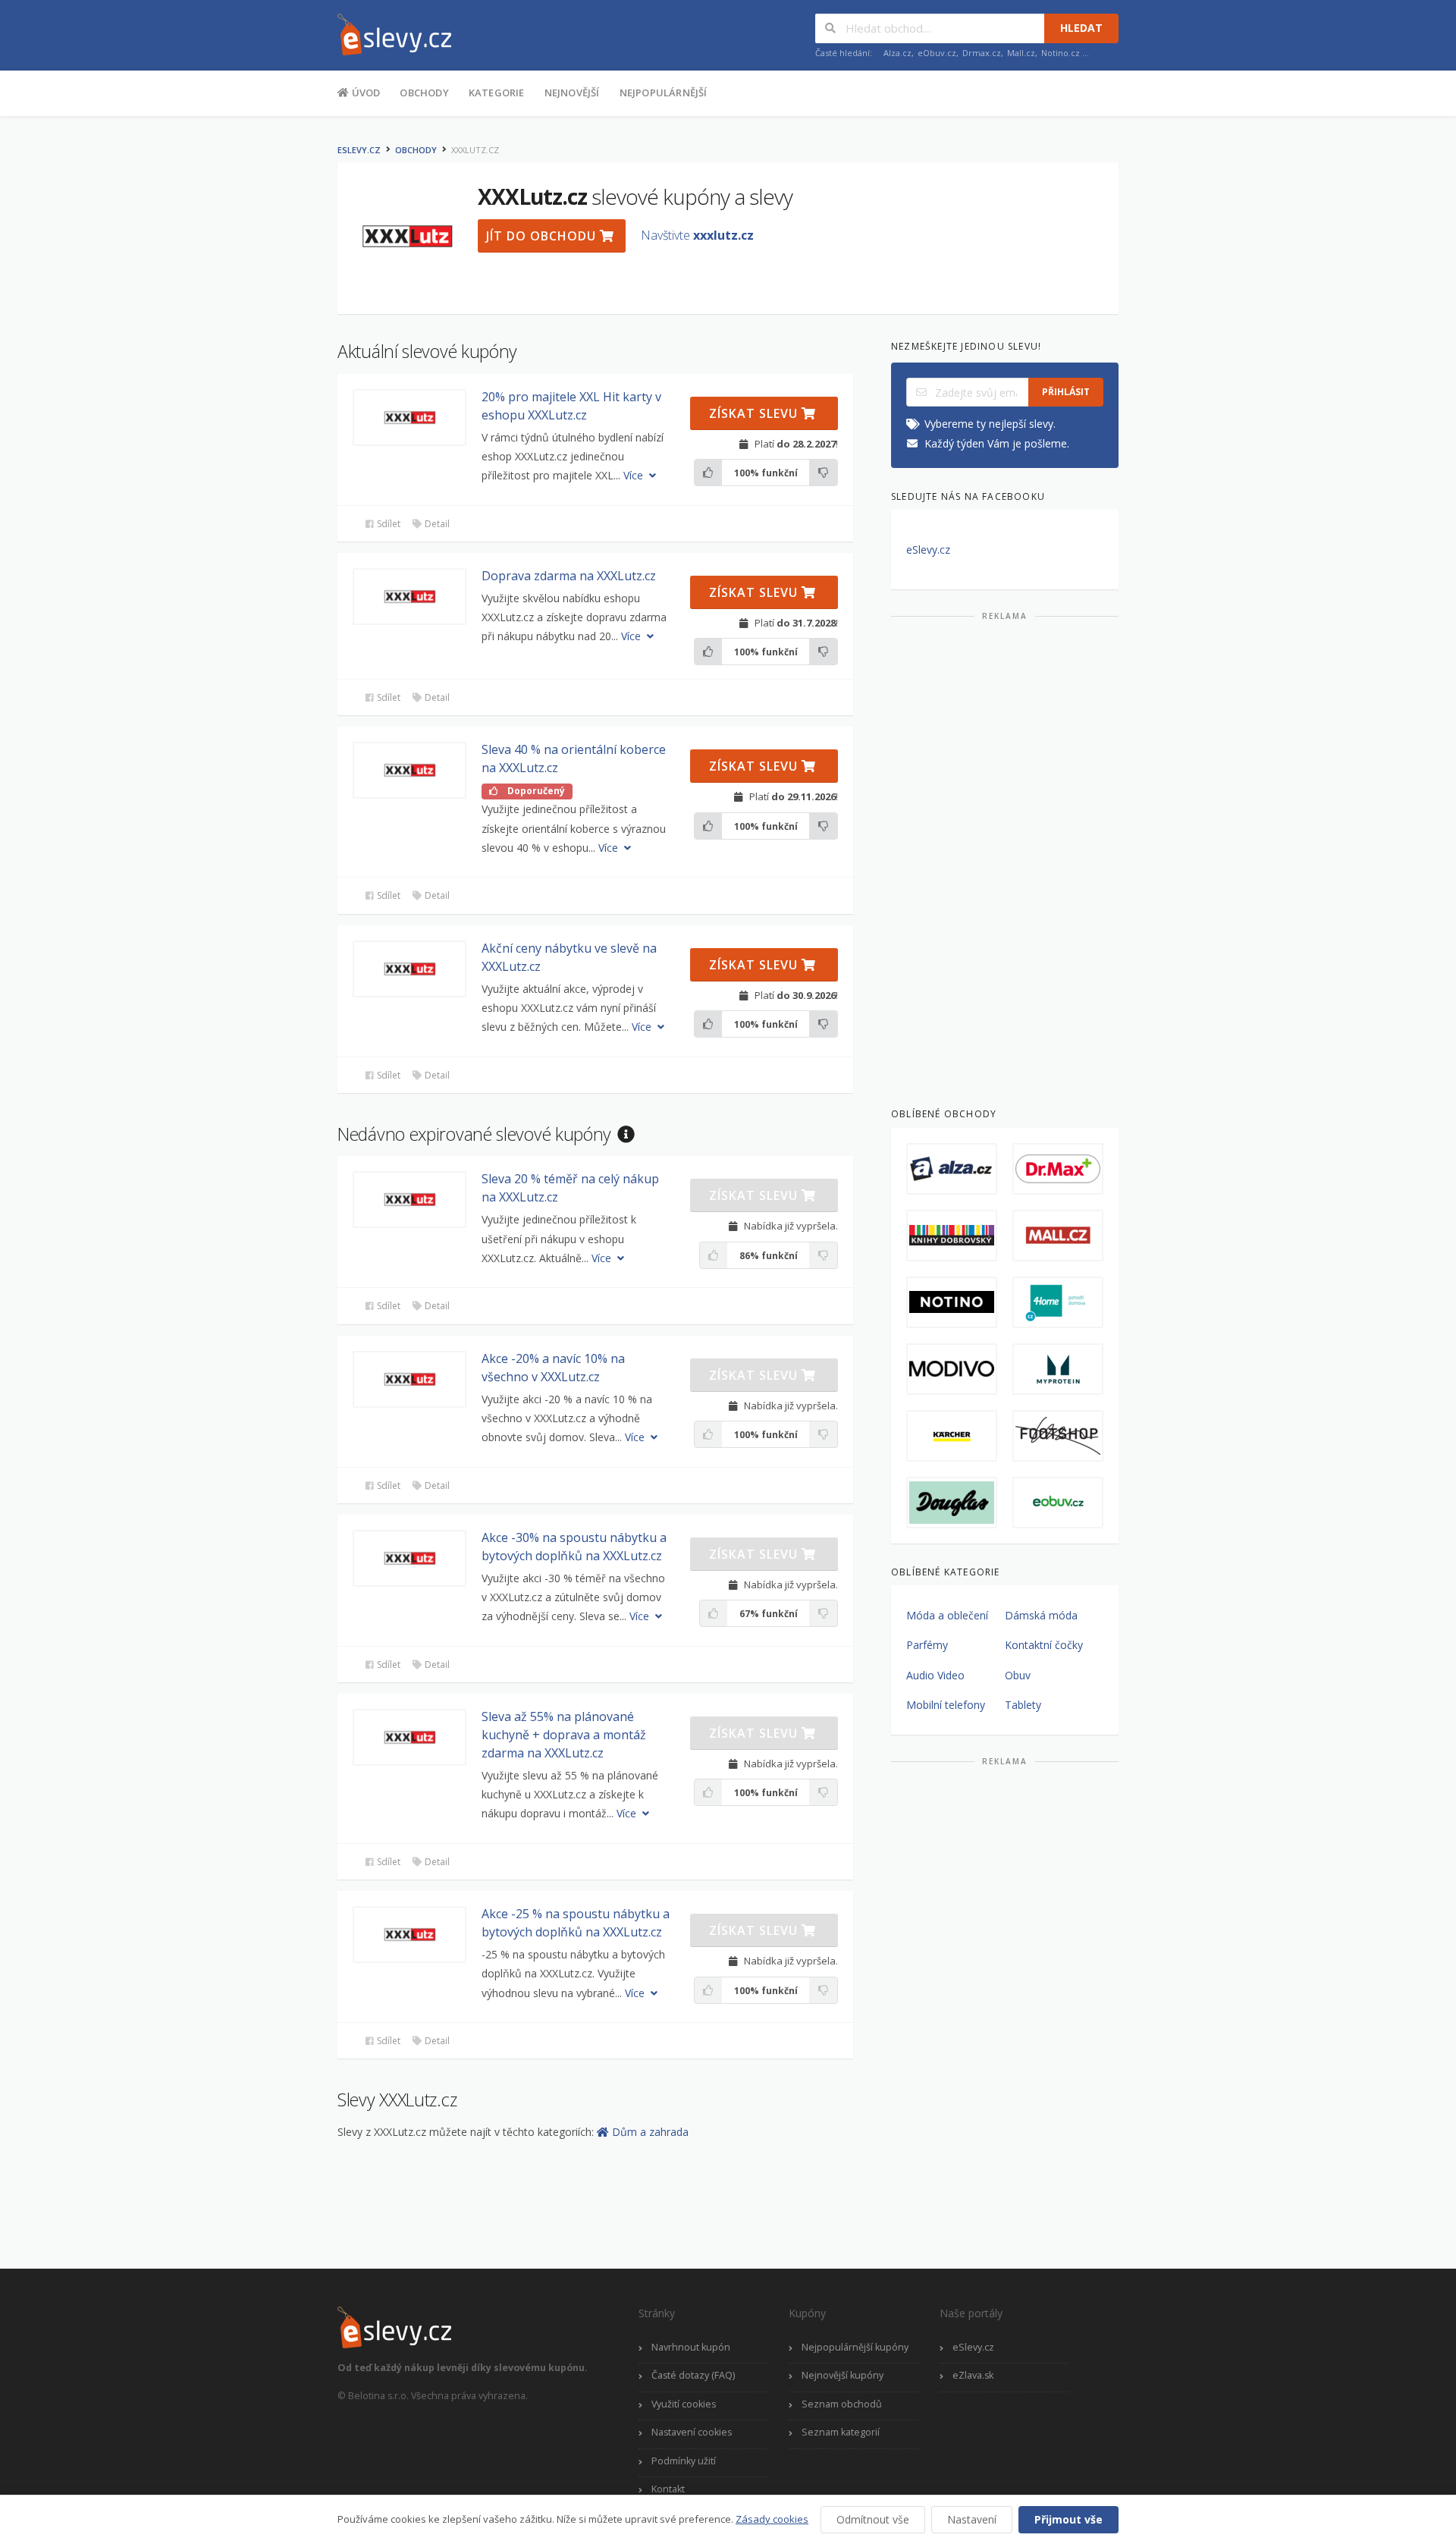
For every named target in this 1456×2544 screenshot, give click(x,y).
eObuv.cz (937, 53)
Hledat (1081, 28)
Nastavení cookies (692, 2432)
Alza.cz (897, 53)
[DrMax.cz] (1058, 1169)
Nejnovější (572, 93)
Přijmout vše (1068, 2519)
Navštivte (697, 235)
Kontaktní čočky (1044, 1645)
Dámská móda (1041, 1615)
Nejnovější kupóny (843, 2375)
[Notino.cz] (952, 1302)
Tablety (1023, 1705)
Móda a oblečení (947, 1615)
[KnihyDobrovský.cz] (952, 1236)
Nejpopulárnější (664, 93)
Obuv (1018, 1675)
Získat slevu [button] (755, 413)
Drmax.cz (982, 53)
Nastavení (972, 2519)
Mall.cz (1021, 53)
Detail (436, 524)
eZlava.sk (973, 2375)
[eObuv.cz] (1058, 1503)
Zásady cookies (772, 2519)
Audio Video (935, 1675)
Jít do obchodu (543, 236)
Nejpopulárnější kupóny (855, 2347)
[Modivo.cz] (952, 1369)
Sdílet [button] (388, 524)
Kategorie (497, 93)
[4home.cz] (1058, 1302)
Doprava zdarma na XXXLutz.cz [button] (569, 576)
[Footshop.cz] (1058, 1436)
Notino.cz (1061, 53)
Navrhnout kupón (691, 2347)
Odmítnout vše (873, 2519)
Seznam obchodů (842, 2404)
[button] (409, 418)
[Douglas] (952, 1503)
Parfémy (927, 1645)
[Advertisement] (1005, 858)
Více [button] (635, 475)
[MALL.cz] (1058, 1236)
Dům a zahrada (650, 2132)
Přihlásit (1066, 392)
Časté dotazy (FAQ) (693, 2375)
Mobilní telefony (946, 1705)
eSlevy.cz (359, 150)
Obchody (424, 93)
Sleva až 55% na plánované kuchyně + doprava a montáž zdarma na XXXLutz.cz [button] (564, 1735)
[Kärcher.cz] (952, 1436)
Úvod (364, 93)
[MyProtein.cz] (1058, 1369)
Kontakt (668, 2489)
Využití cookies (684, 2404)
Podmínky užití (684, 2461)
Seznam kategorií (841, 2432)
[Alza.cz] (952, 1169)
